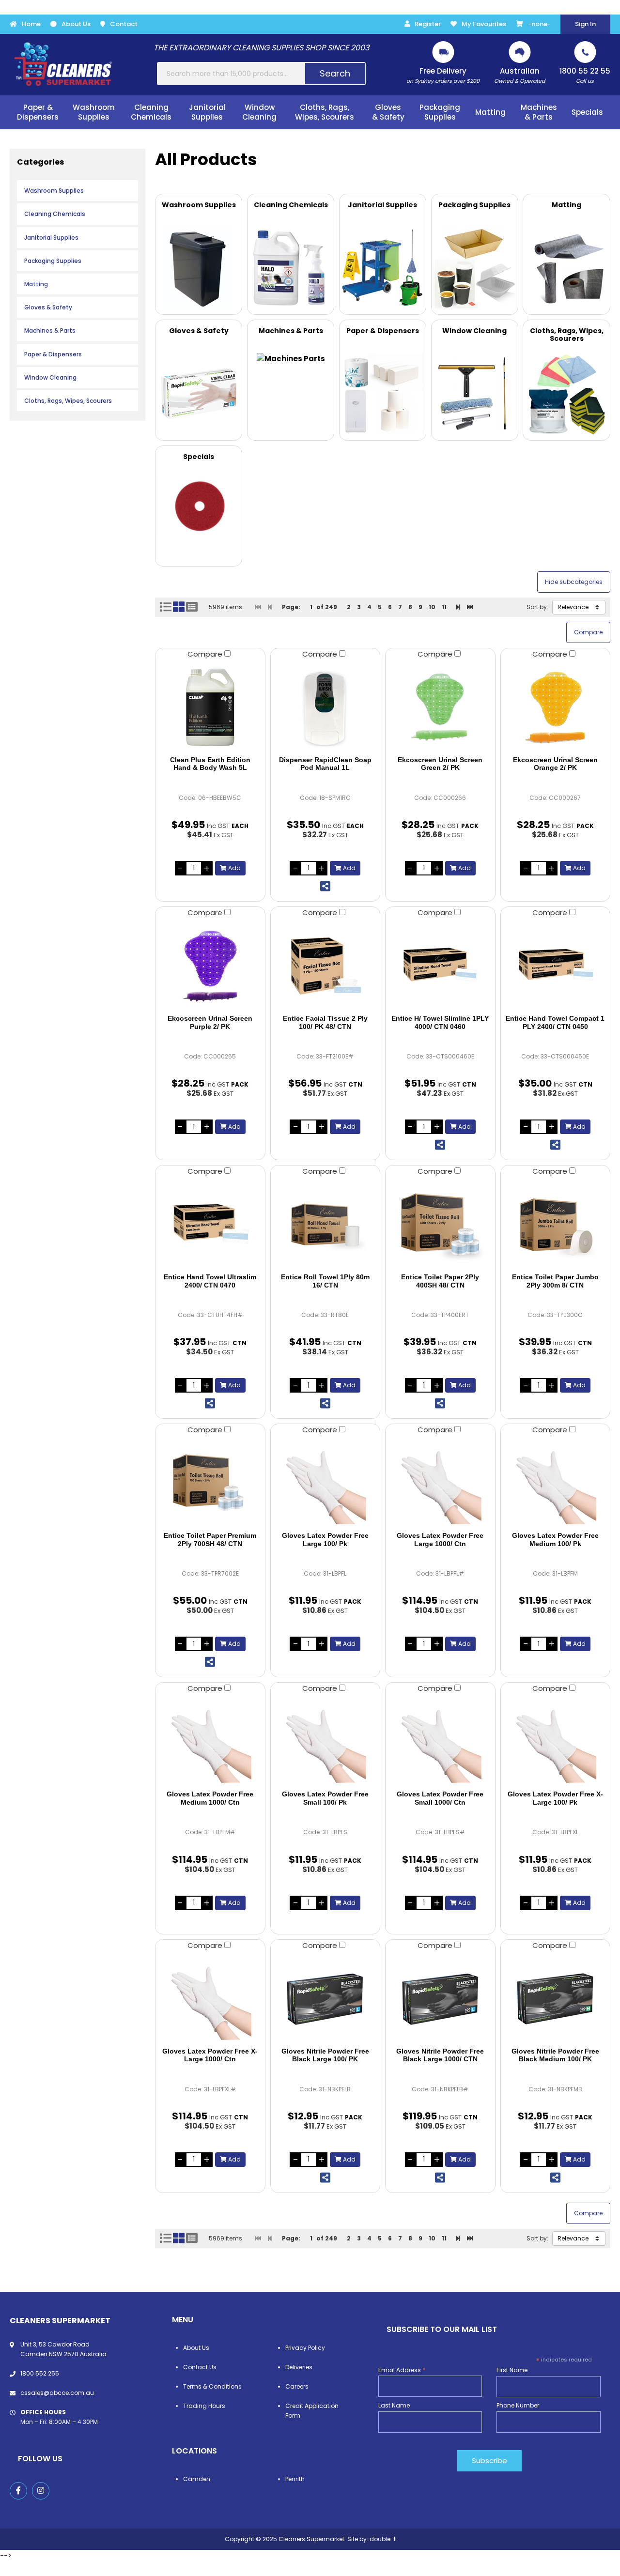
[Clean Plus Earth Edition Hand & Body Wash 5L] (210, 707)
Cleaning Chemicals (55, 214)
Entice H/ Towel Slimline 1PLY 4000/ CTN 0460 (440, 1022)
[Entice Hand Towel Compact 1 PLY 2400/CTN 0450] (556, 966)
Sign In (585, 24)
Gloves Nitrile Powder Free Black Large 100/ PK (325, 2055)
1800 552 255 (40, 2373)
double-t (383, 2539)
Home (31, 24)
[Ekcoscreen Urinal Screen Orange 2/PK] (556, 707)
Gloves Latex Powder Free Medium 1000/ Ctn (210, 1798)
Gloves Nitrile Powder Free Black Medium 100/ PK (555, 2055)
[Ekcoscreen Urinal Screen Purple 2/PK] (210, 966)
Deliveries (299, 2367)
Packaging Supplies (53, 261)
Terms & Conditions (212, 2386)
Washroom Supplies (54, 191)
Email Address (402, 2370)
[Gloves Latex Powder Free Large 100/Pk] (325, 1483)
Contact (124, 24)
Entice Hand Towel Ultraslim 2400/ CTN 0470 (210, 1281)
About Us (76, 24)
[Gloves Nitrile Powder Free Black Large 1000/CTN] (440, 1999)
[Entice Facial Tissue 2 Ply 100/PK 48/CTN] (325, 966)
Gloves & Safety (48, 307)
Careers (297, 2386)
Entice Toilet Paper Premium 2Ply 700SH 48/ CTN (210, 1540)
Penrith (295, 2479)
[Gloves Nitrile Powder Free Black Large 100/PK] (325, 1999)
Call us (585, 75)
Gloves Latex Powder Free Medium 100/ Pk (555, 1540)
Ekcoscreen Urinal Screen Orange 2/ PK (555, 764)
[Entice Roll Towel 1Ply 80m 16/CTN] (325, 1225)
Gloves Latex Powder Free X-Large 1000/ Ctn (210, 2055)
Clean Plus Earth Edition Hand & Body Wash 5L (210, 764)
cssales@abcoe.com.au (57, 2393)
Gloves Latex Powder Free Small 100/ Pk (325, 1798)
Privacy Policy (305, 2348)
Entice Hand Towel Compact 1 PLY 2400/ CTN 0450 (555, 1022)
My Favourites (484, 24)
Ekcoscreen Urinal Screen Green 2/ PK (440, 764)
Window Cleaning (50, 377)
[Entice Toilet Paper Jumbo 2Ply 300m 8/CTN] (556, 1225)
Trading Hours (204, 2406)
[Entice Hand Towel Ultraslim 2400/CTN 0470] (210, 1225)
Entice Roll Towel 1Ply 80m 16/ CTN (325, 1281)
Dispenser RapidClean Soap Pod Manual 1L (325, 764)
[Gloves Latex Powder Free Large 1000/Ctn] (440, 1483)
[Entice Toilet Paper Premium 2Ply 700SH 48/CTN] (210, 1483)
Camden (197, 2479)
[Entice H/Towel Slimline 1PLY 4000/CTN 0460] (440, 966)
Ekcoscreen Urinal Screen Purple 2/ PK (210, 1022)
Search (335, 73)
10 (432, 607)
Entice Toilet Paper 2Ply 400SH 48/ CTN (440, 1281)
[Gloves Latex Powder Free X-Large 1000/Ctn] (210, 1999)
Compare (206, 654)
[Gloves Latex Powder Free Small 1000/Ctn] (440, 1742)
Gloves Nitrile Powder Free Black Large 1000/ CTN (440, 2055)
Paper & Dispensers (53, 354)
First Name (512, 2370)
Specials (587, 112)
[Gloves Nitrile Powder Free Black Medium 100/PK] (556, 1999)
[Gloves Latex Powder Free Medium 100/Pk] (556, 1483)
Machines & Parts (50, 330)
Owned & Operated (519, 75)
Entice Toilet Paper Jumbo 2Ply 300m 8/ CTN (555, 1281)
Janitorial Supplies (51, 238)
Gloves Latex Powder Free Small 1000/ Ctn (440, 1798)
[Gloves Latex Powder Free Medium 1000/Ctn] (210, 1742)
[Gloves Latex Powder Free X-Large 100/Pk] (556, 1742)
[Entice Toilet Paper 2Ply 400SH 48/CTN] (440, 1225)
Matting (36, 284)
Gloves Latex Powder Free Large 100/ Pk (325, 1540)
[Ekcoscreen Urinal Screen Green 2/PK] (440, 707)
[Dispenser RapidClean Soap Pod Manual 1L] (325, 707)
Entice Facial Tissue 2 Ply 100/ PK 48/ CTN (325, 1022)
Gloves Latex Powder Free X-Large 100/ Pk (555, 1798)
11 (444, 607)
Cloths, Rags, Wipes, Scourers (68, 401)
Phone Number (518, 2405)
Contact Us (200, 2367)
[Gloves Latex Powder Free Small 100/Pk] (325, 1742)
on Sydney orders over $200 (443, 75)
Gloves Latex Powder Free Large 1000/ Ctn (440, 1540)
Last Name (394, 2405)
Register (428, 24)
